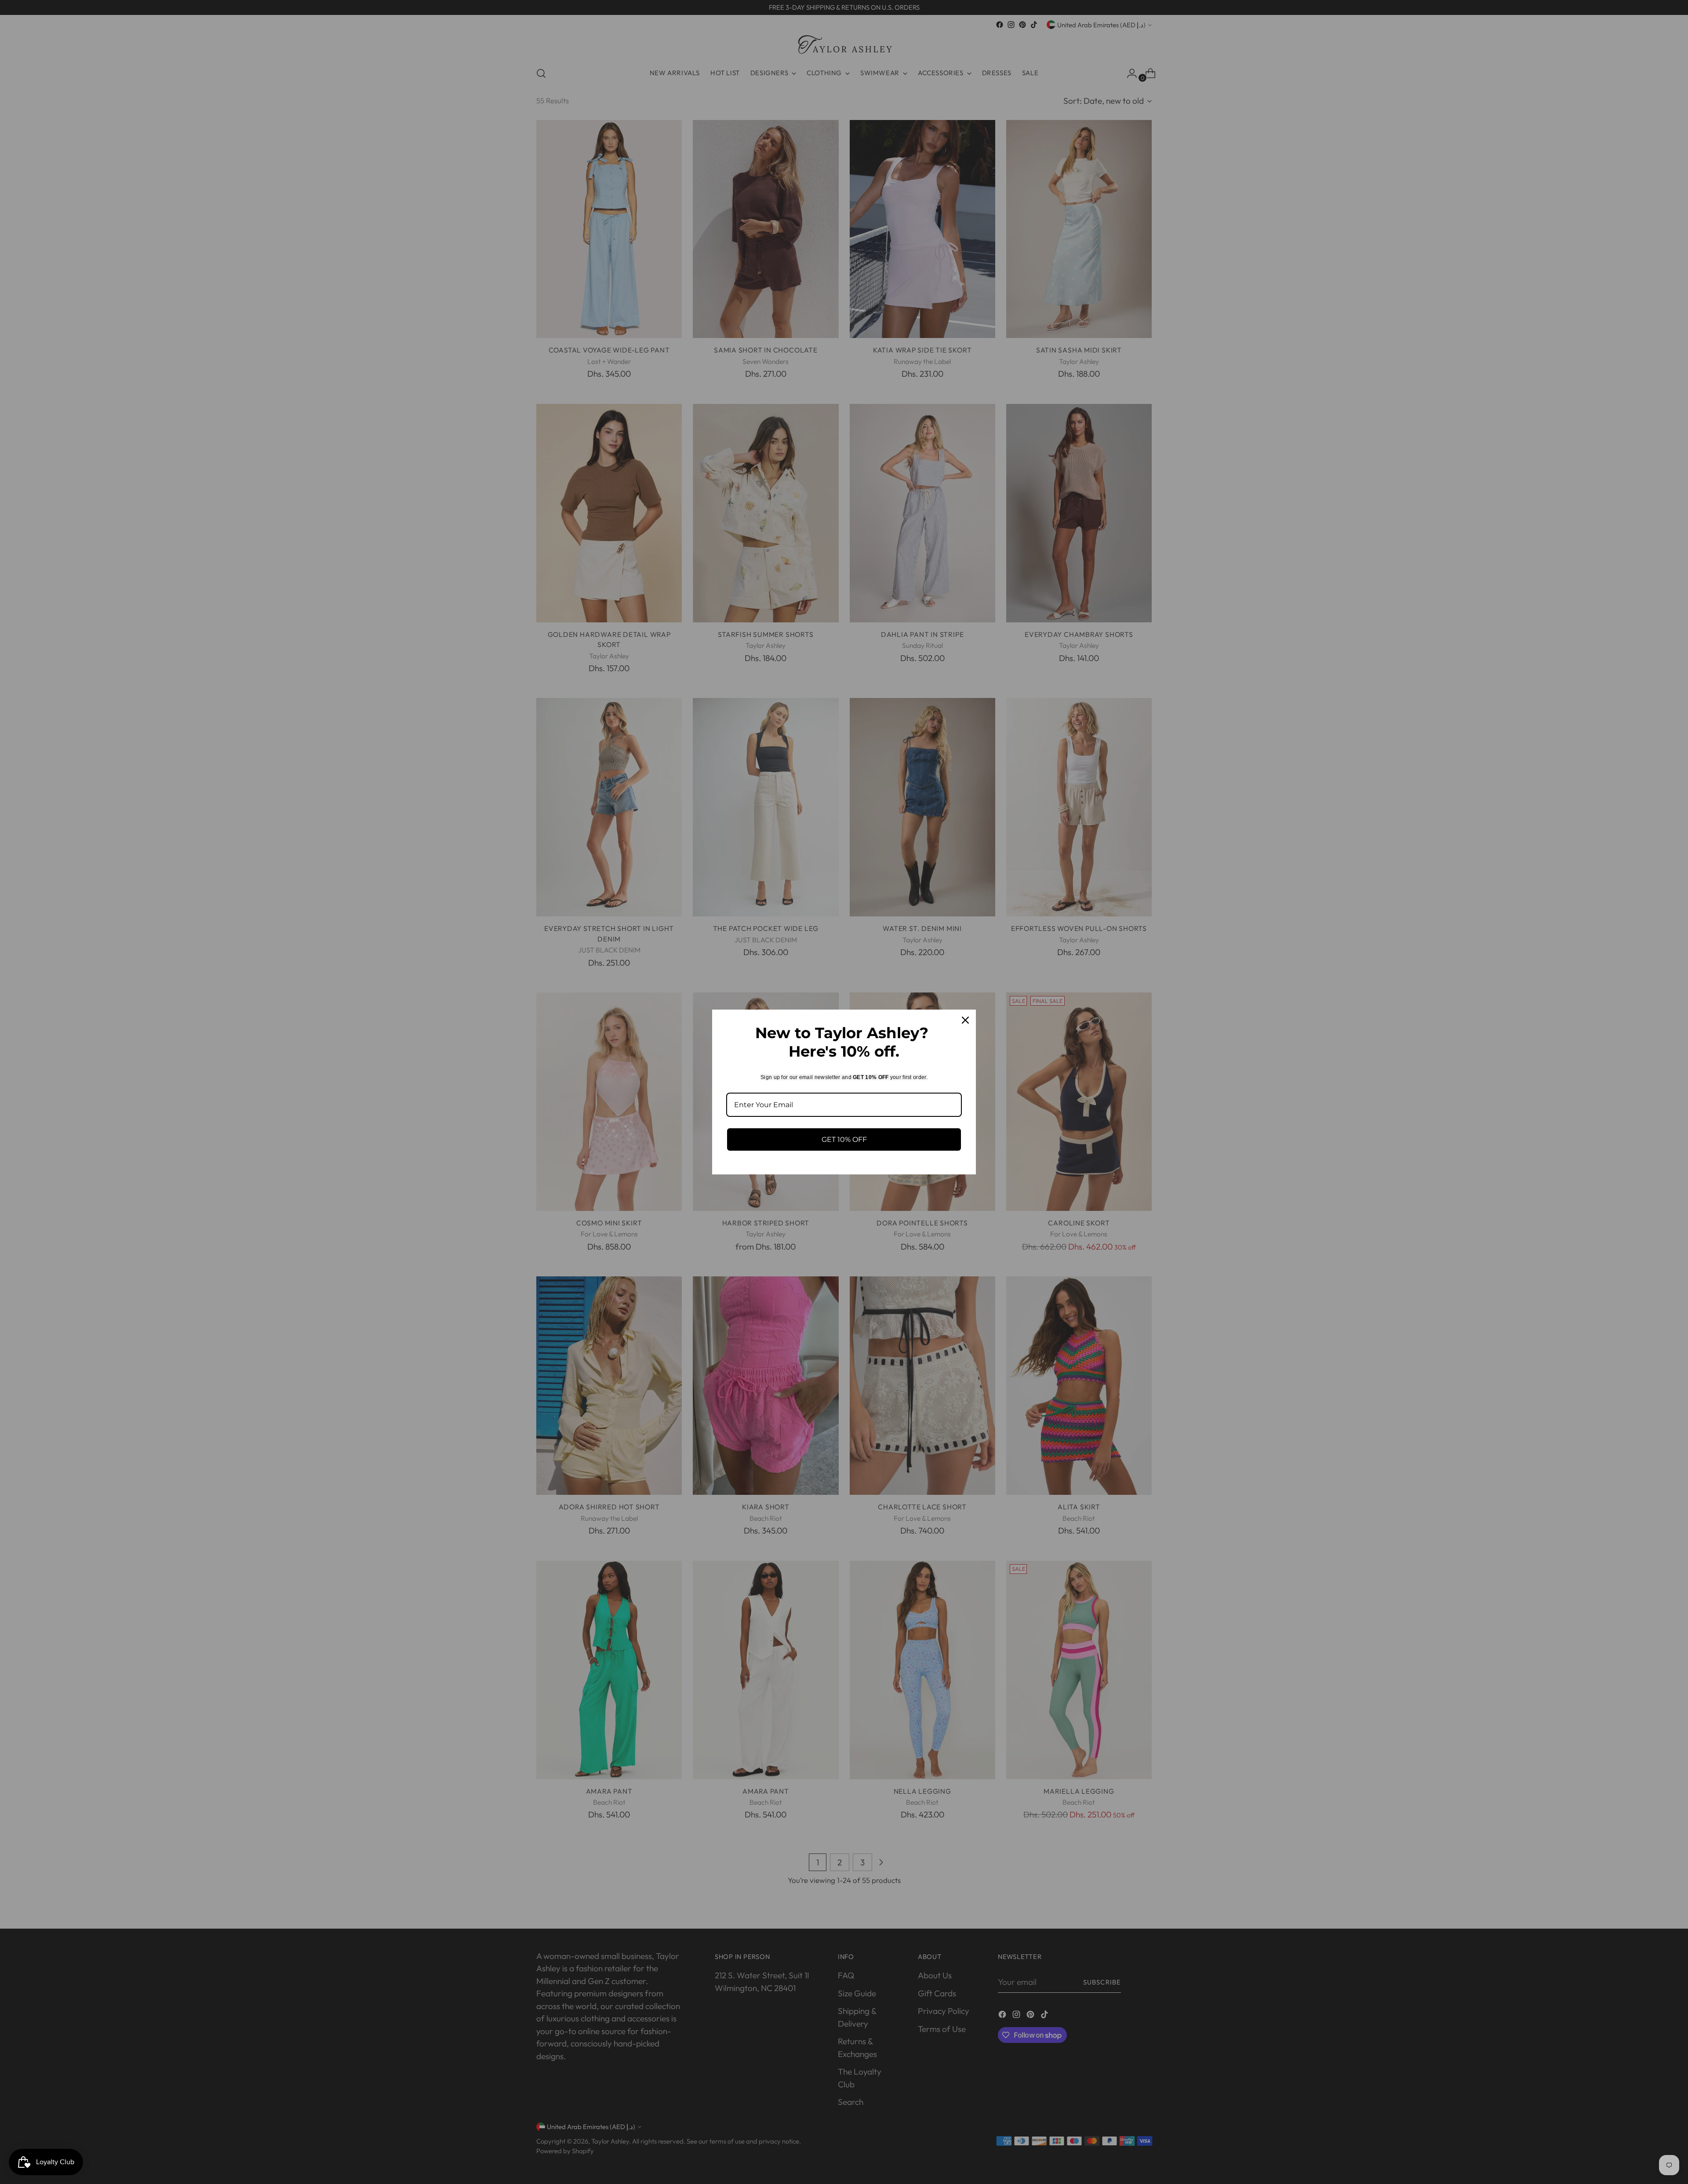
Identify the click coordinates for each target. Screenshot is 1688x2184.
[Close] (965, 1020)
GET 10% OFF (844, 1139)
